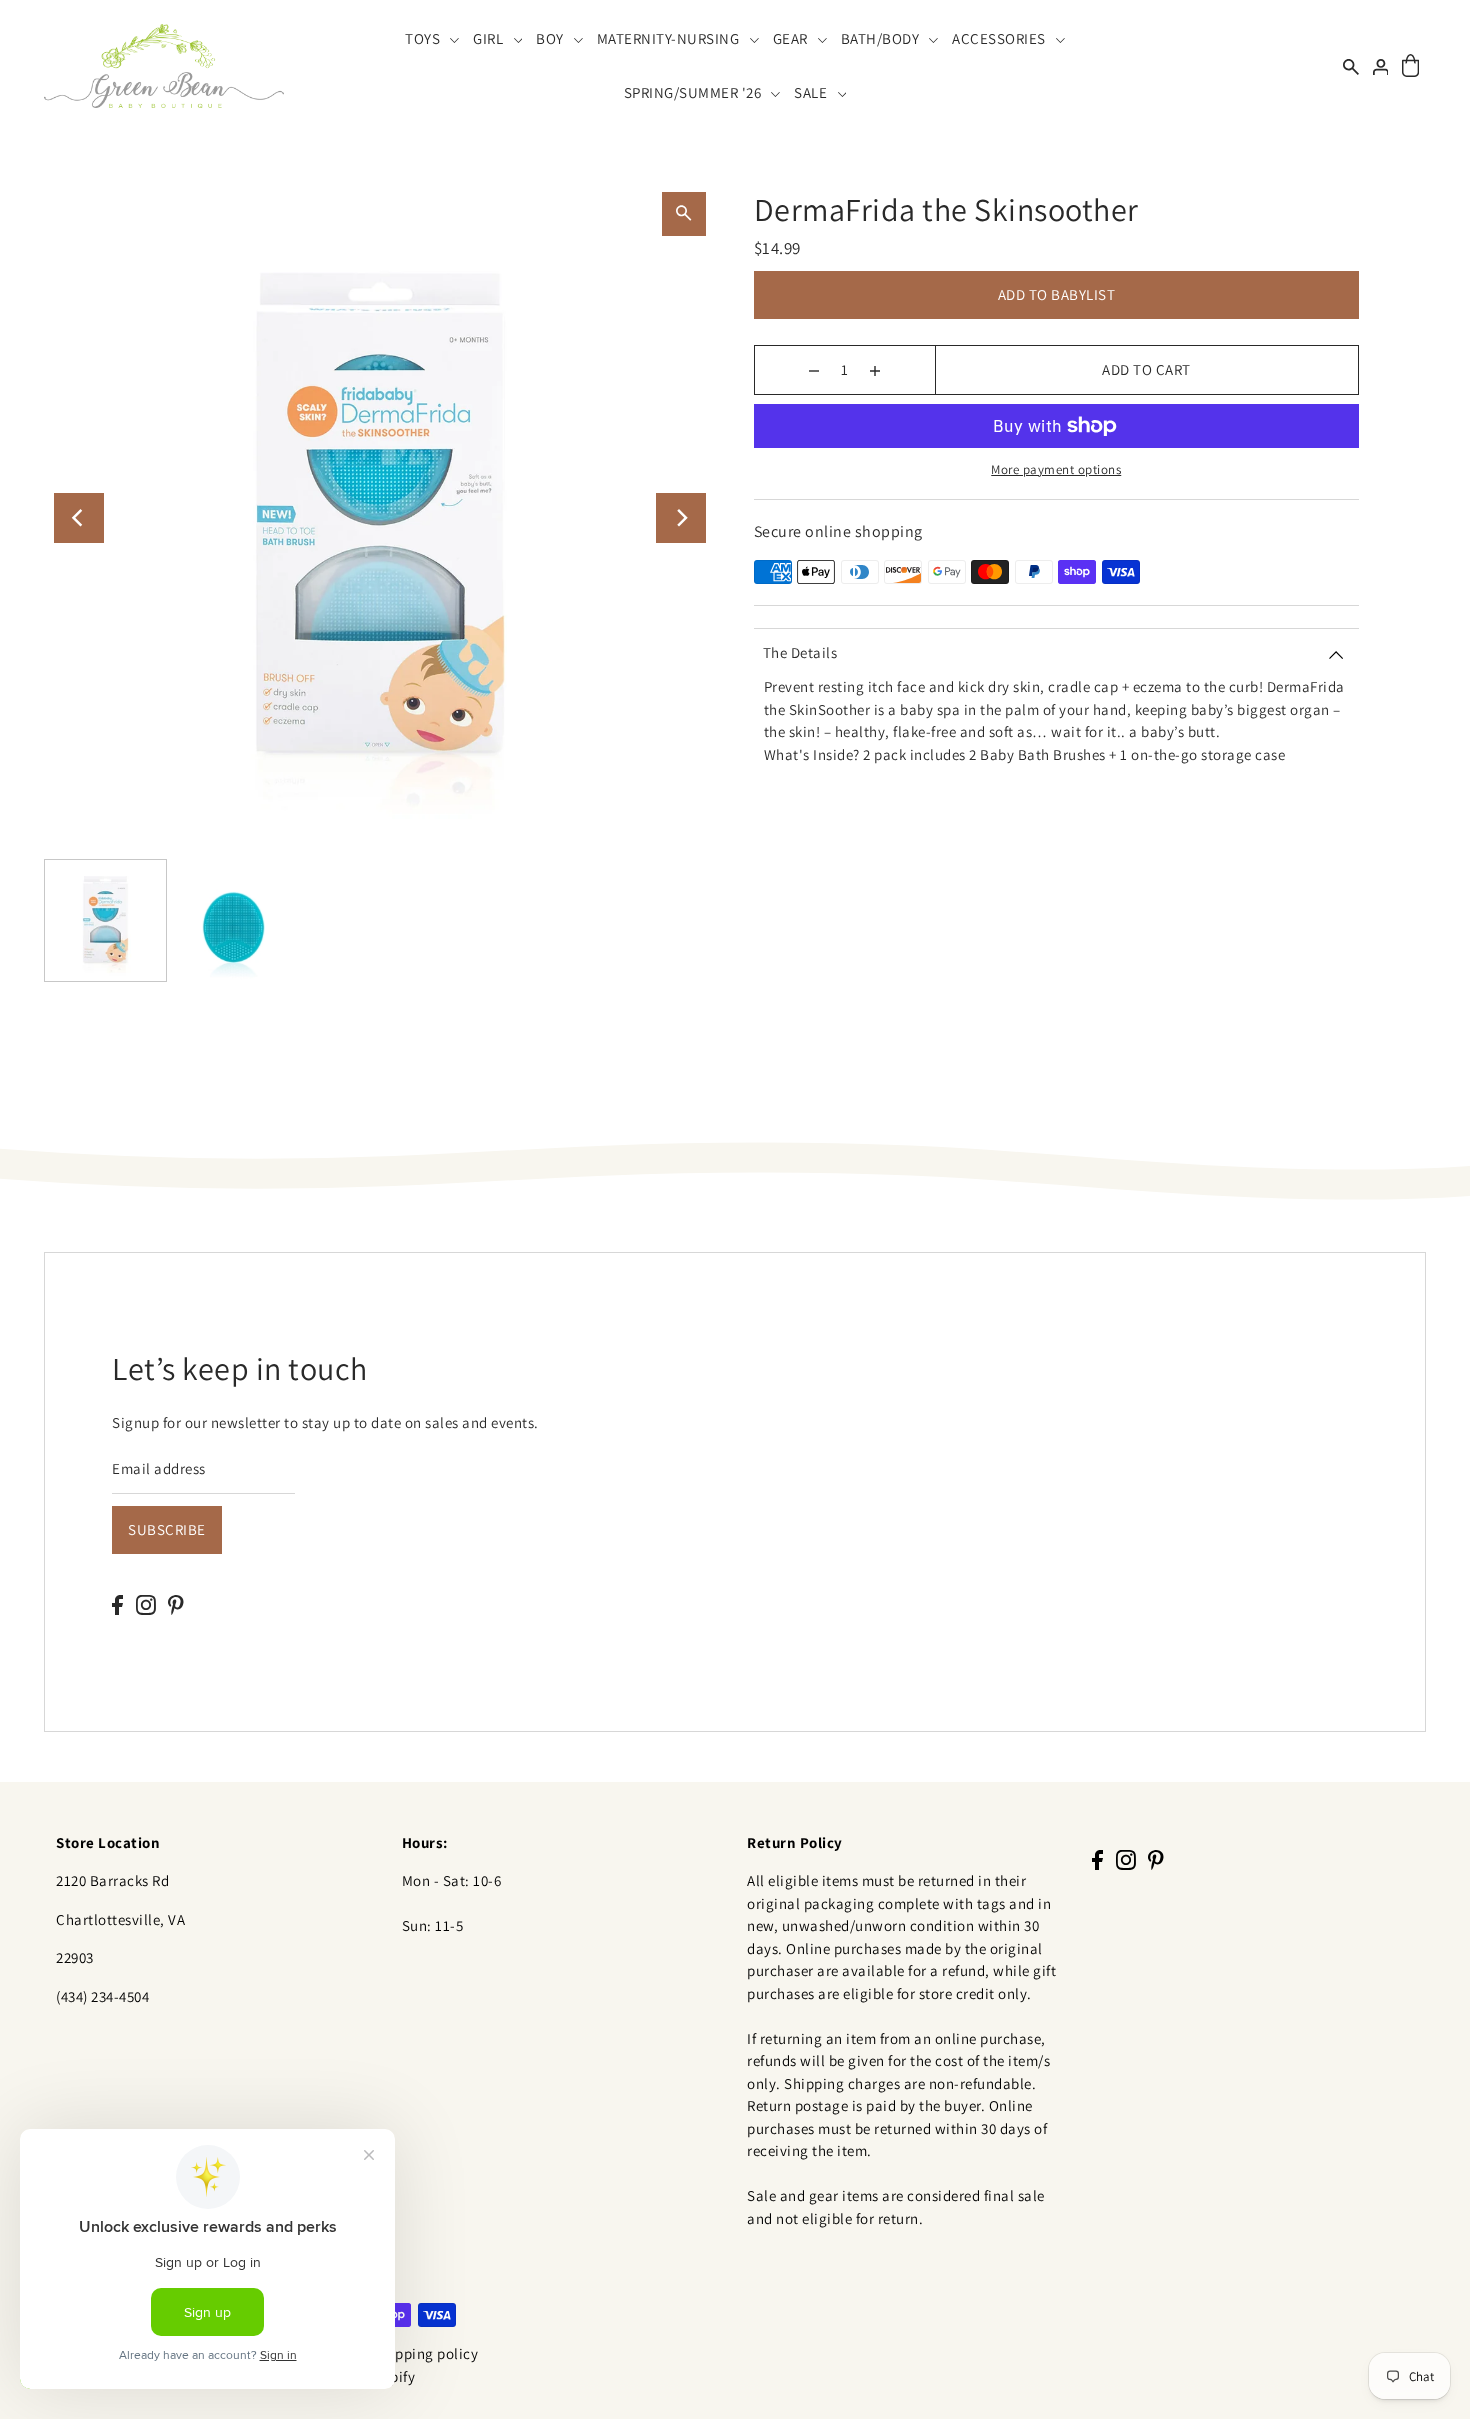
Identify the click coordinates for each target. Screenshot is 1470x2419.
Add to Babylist (1057, 294)
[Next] (681, 518)
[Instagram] (146, 1604)
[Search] (1351, 65)
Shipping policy (426, 2353)
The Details (800, 652)
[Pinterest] (176, 1604)
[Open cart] (1410, 66)
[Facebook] (117, 1604)
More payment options (1056, 469)
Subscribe (167, 1529)
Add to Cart (1146, 369)
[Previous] (79, 518)
